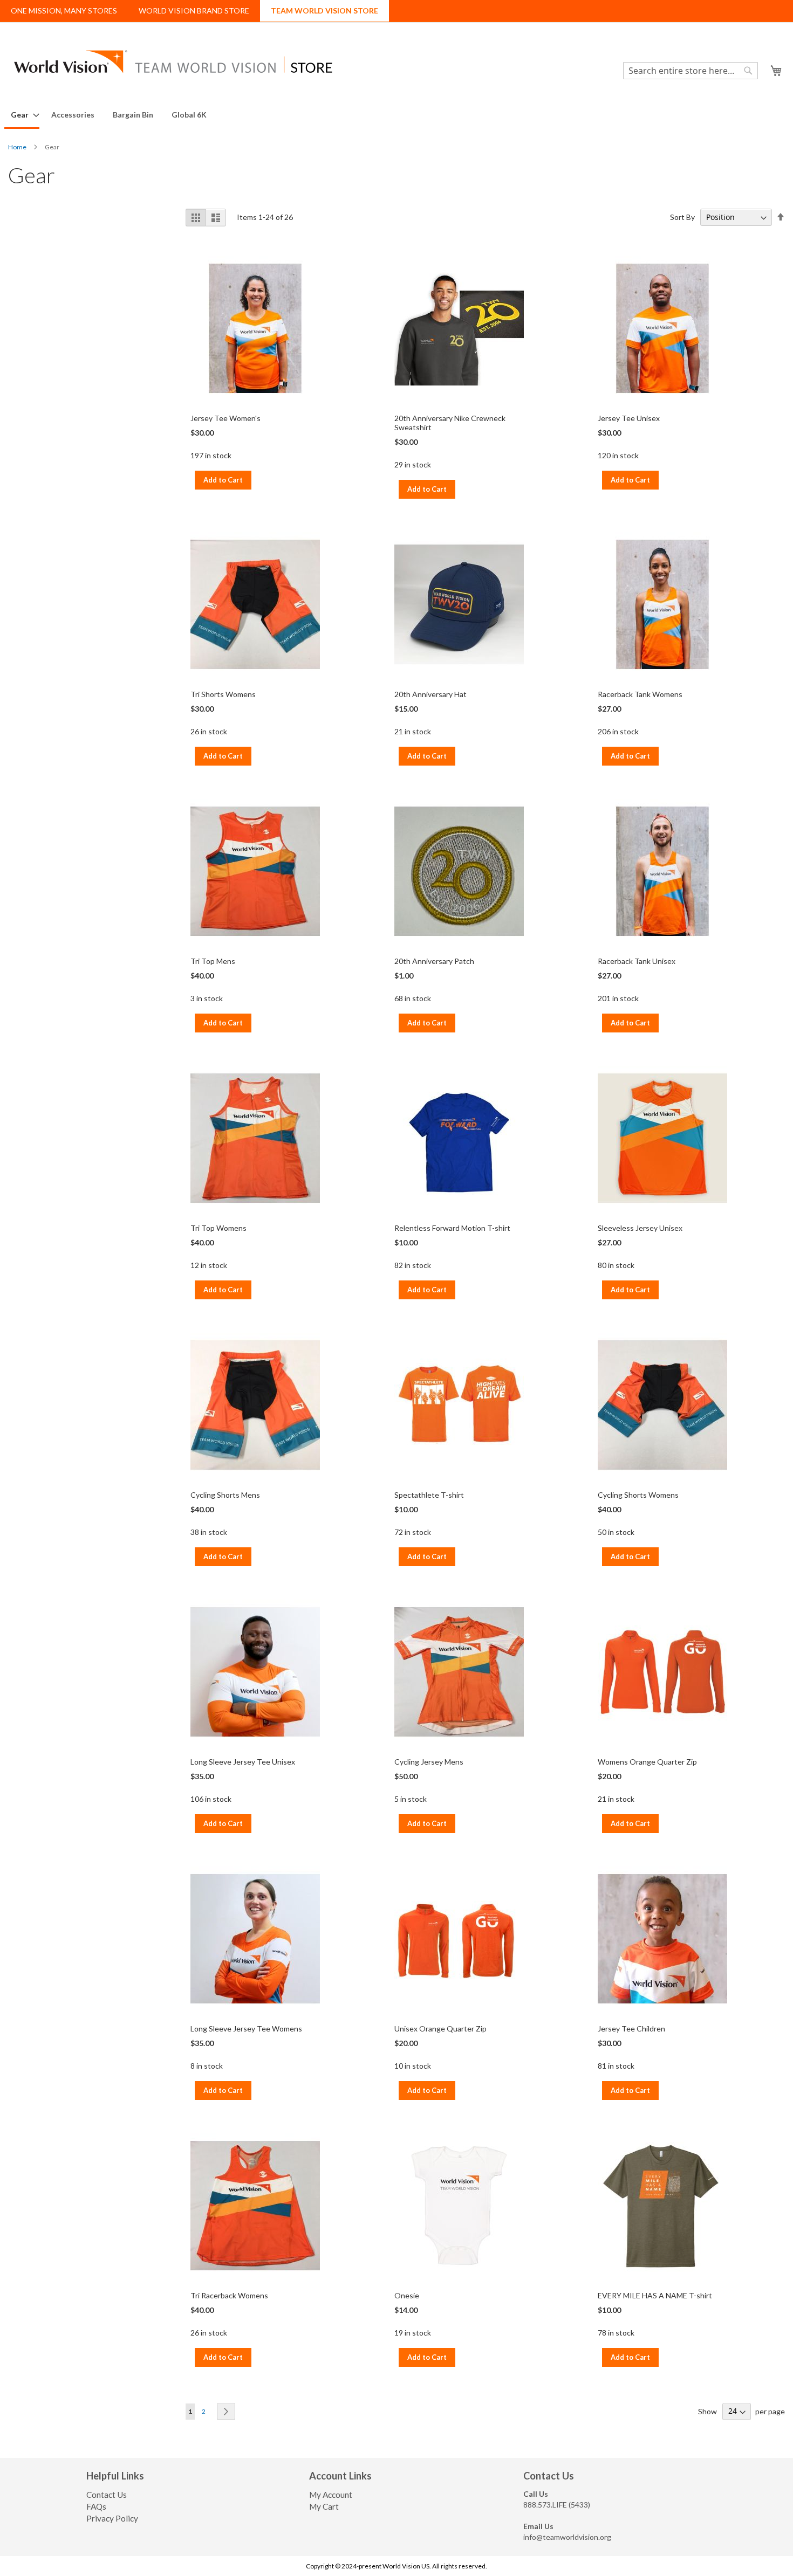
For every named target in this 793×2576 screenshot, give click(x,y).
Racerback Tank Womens (640, 694)
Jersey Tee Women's (225, 418)
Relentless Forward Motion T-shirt (452, 1228)
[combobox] (691, 71)
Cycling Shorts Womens (638, 1495)
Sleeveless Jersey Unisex (640, 1228)
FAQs (96, 2506)
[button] (761, 69)
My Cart (324, 2506)
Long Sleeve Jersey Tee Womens (246, 2029)
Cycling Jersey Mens (429, 1762)
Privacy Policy (112, 2518)
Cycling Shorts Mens (225, 1495)
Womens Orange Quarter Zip (647, 1762)
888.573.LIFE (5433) (557, 2505)
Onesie (407, 2295)
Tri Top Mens (213, 961)
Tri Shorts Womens (223, 694)
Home (18, 147)
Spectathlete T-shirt (429, 1495)
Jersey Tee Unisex (629, 418)
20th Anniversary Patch (434, 961)
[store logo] (173, 61)
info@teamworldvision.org (567, 2537)
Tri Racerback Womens (229, 2295)
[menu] (396, 115)
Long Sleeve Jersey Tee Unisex (243, 1762)
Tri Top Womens (218, 1228)
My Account (331, 2495)
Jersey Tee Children (631, 2029)
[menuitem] (22, 115)
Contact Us (107, 2495)
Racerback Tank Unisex (637, 961)
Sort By (682, 217)
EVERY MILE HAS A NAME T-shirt (655, 2295)
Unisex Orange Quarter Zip (440, 2029)
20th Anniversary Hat (430, 694)
